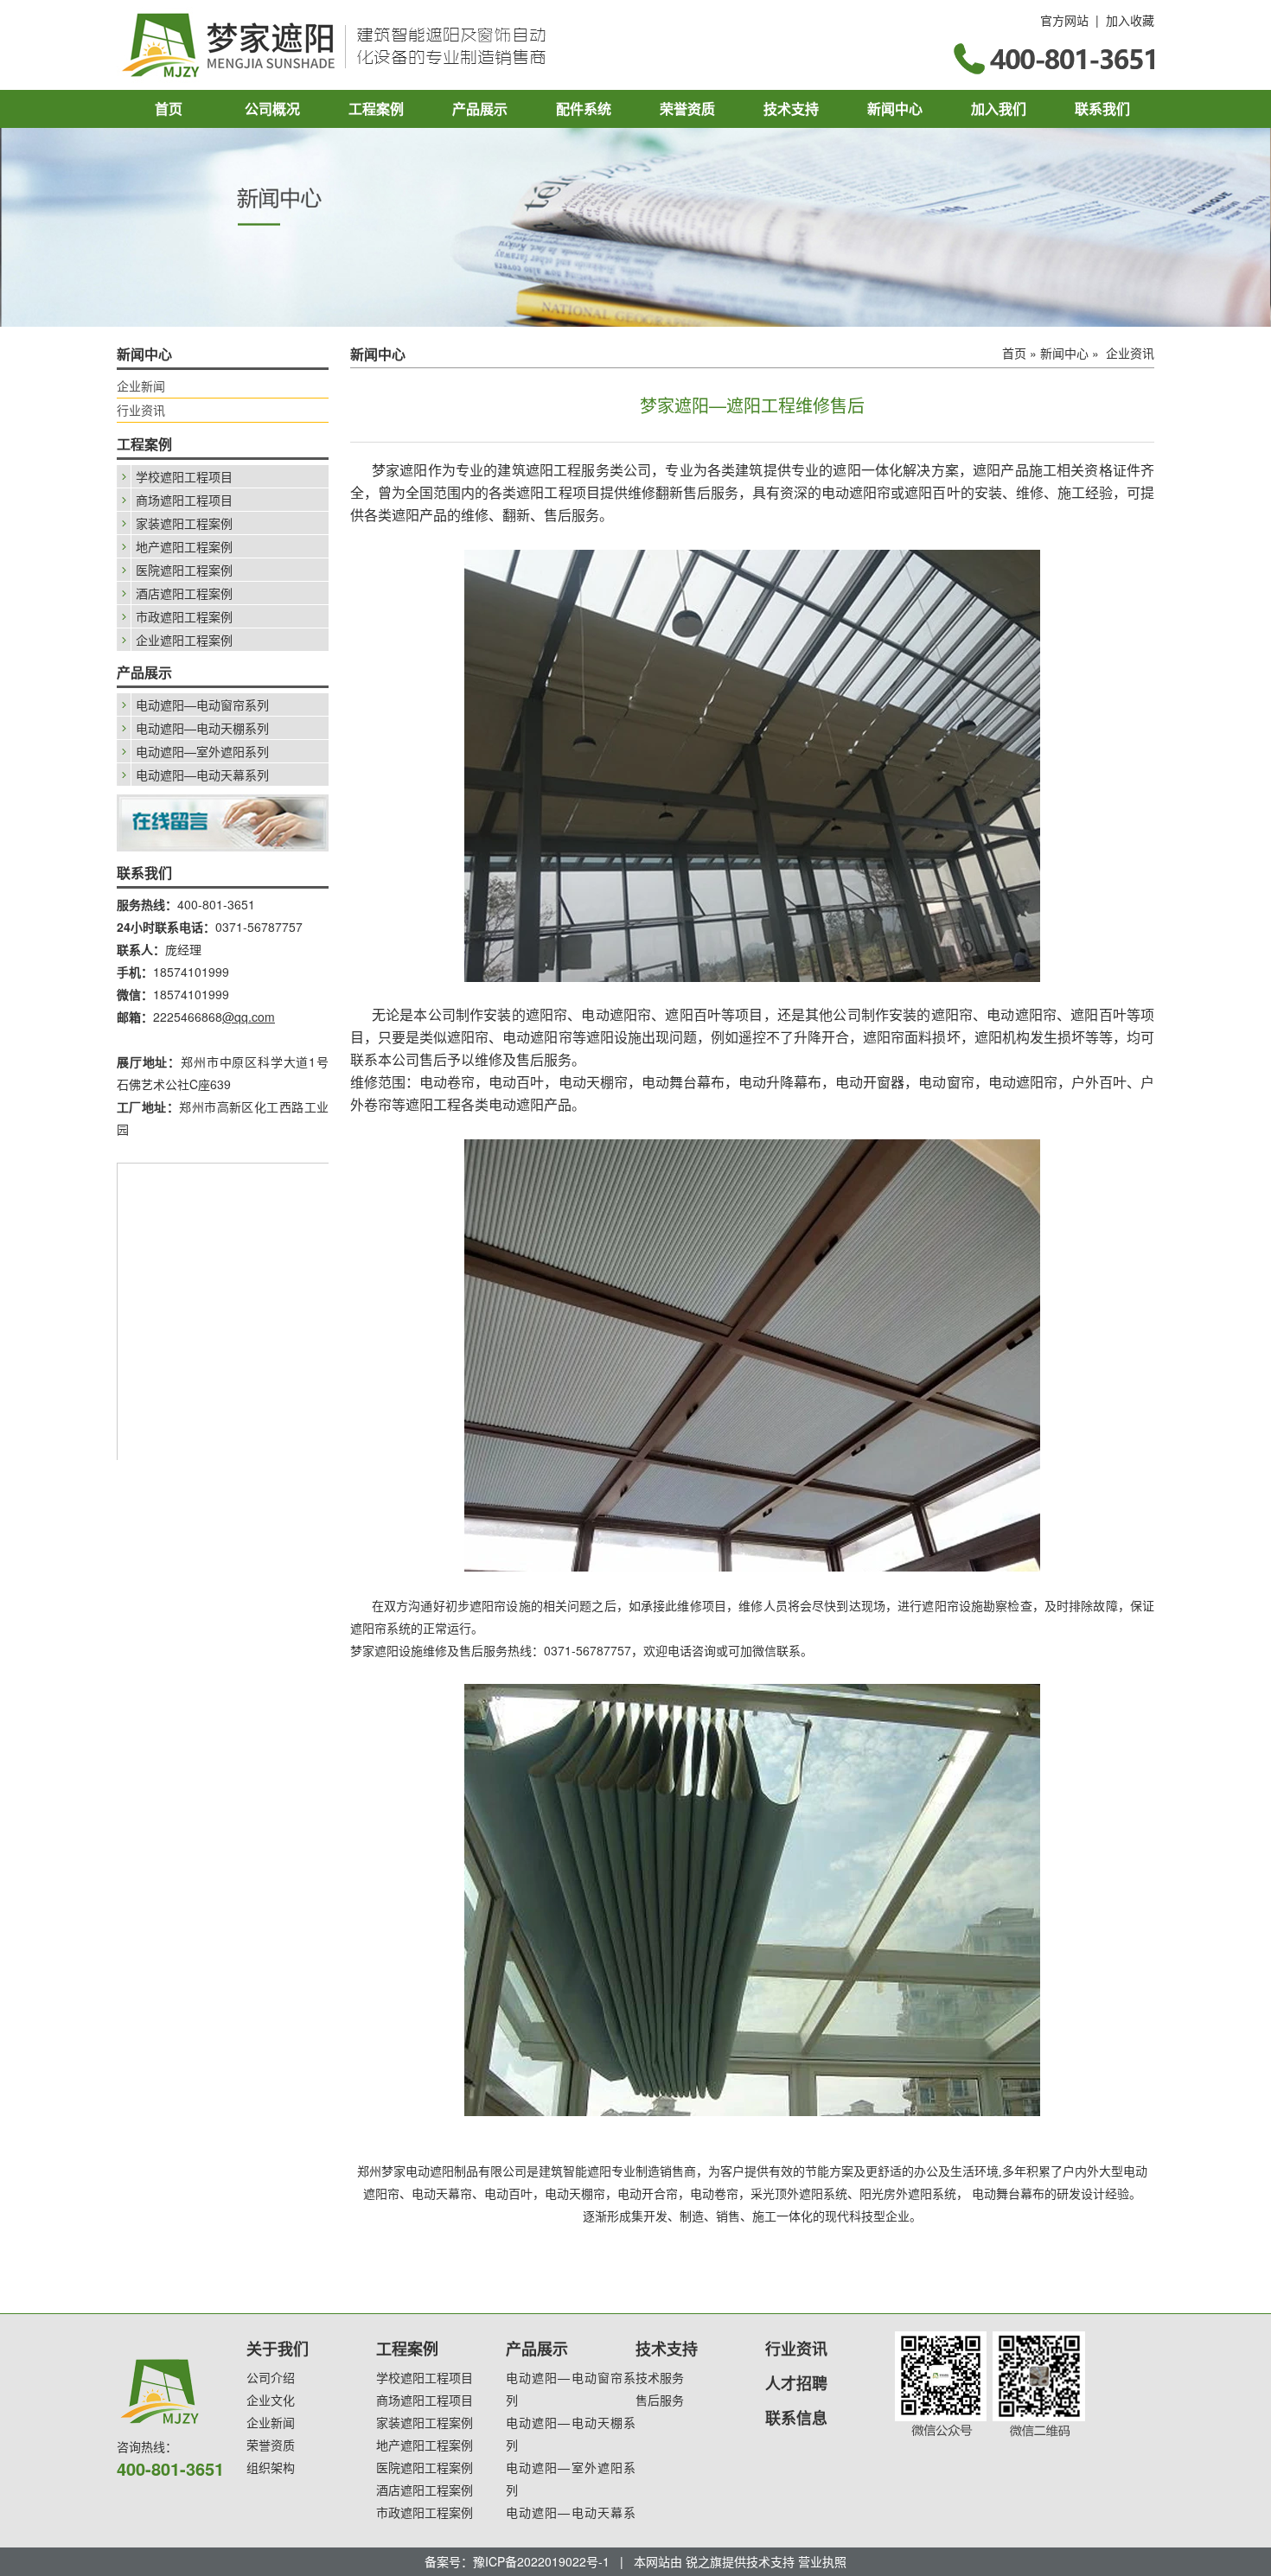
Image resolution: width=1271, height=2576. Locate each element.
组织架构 (271, 2467)
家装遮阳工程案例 (184, 523)
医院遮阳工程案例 (184, 570)
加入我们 (999, 108)
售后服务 (660, 2400)
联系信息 (796, 2418)
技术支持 (791, 108)
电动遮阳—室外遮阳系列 (202, 751)
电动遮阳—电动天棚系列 (202, 728)
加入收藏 (1130, 20)
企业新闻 (141, 386)
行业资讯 (141, 410)
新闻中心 (895, 108)
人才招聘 (796, 2383)
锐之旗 (704, 2561)
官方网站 (1064, 20)
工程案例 (376, 108)
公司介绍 (271, 2377)
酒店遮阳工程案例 (184, 593)
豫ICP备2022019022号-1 (541, 2561)
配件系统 (584, 108)
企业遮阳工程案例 (184, 640)
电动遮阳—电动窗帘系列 (202, 705)
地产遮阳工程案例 (184, 546)
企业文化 (271, 2400)
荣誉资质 (687, 108)
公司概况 (272, 108)
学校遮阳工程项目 (184, 476)
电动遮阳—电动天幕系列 (202, 775)
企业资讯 (1130, 353)
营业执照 (822, 2561)
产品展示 (480, 108)
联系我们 (1102, 108)
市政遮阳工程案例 (184, 616)
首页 (169, 108)
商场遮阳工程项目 (184, 500)
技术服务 (660, 2377)
